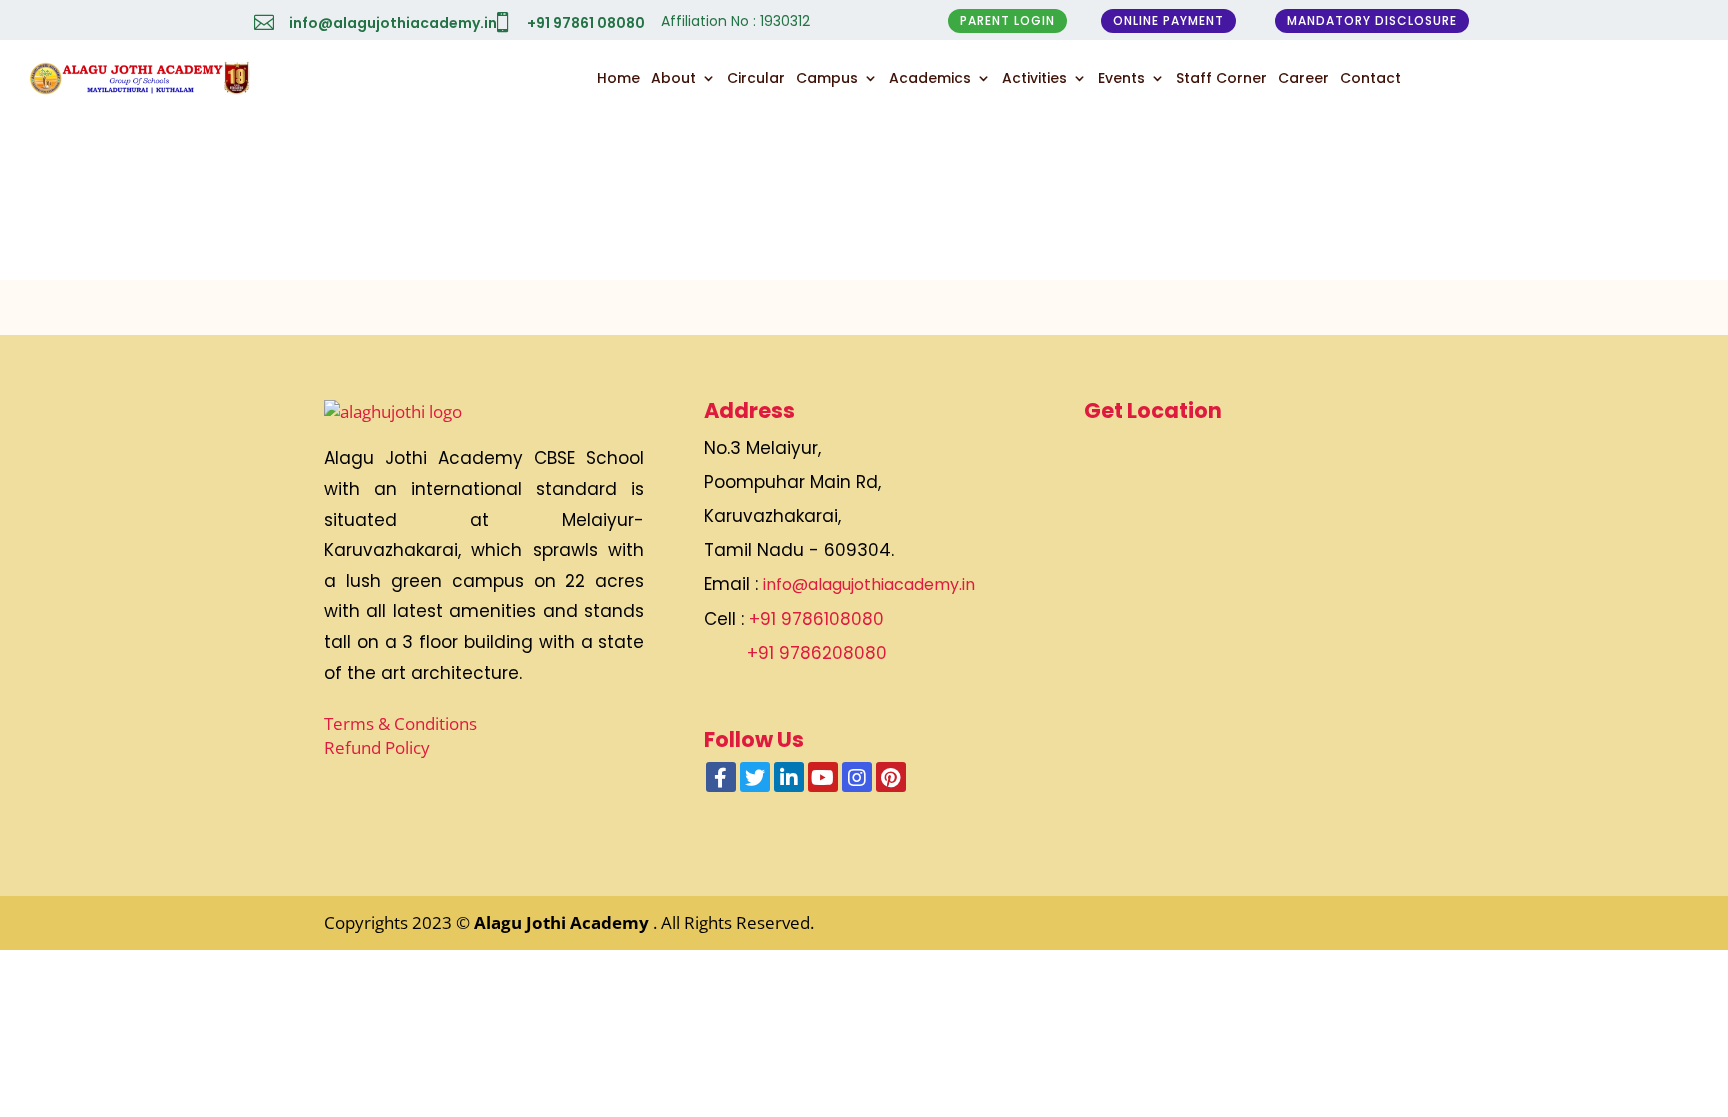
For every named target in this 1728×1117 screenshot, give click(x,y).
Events (1121, 78)
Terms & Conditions (400, 723)
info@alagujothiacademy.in (393, 23)
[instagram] (857, 777)
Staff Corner (1221, 78)
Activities (1034, 78)
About (673, 78)
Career (1303, 78)
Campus (827, 78)
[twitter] (755, 777)
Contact (1370, 78)
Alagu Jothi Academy (563, 922)
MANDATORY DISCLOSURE (1372, 20)
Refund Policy (377, 747)
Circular (756, 78)
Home (618, 78)
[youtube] (823, 777)
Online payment (1168, 20)
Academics (930, 78)
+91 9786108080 (816, 619)
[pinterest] (891, 777)
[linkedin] (789, 777)
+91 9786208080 (817, 653)
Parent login (1007, 20)
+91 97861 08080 (586, 23)
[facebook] (721, 777)
